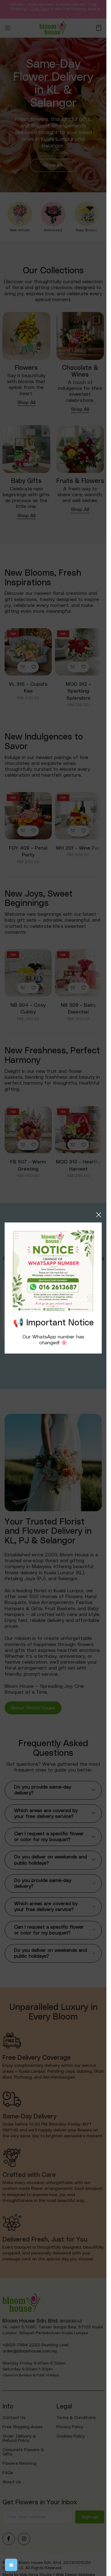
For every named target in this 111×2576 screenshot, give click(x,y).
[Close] (99, 1215)
